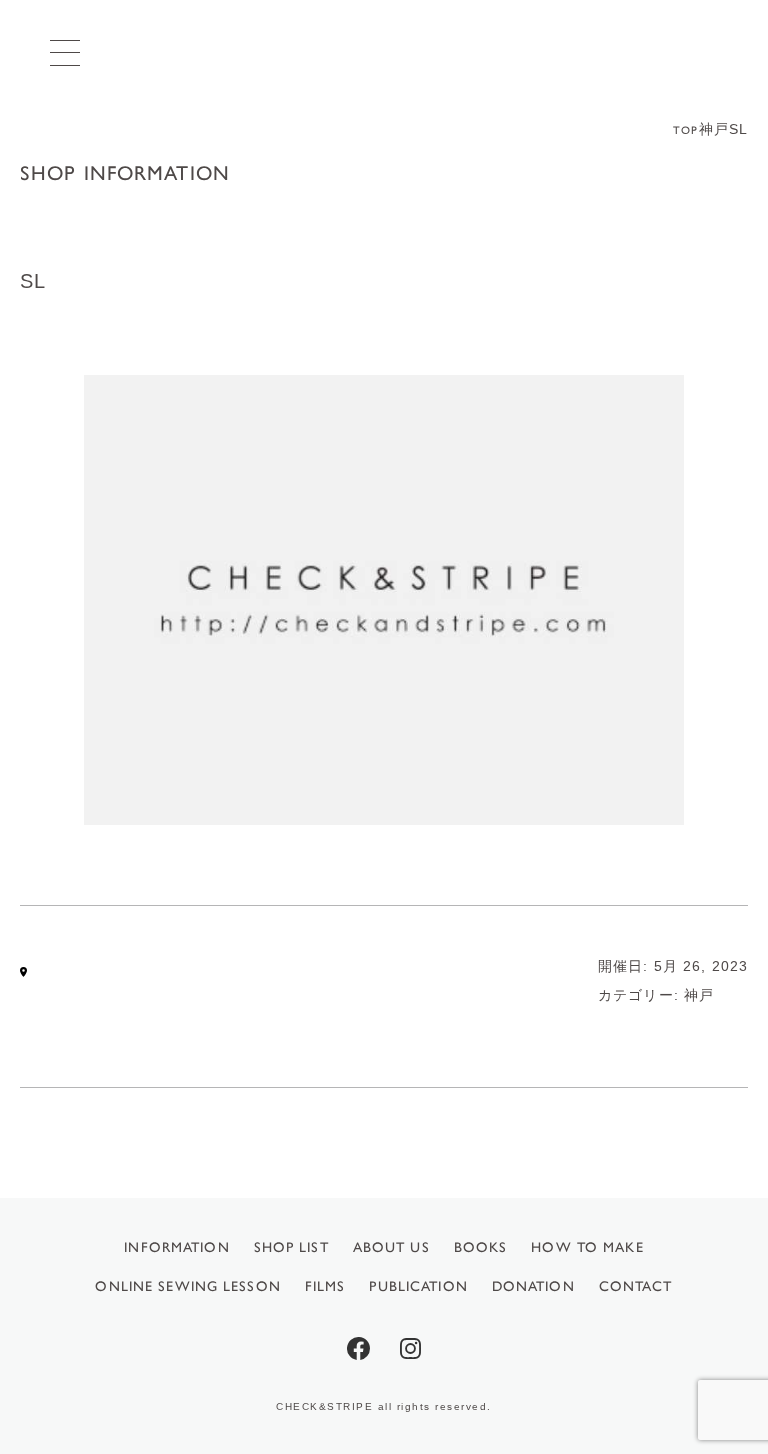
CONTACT (636, 1286)
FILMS (325, 1286)
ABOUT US (391, 1247)
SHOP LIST (291, 1247)
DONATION (533, 1286)
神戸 (699, 995)
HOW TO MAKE (587, 1247)
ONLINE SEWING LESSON (187, 1286)
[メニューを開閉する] (65, 52)
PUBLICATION (418, 1286)
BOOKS (481, 1247)
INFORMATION (176, 1247)
